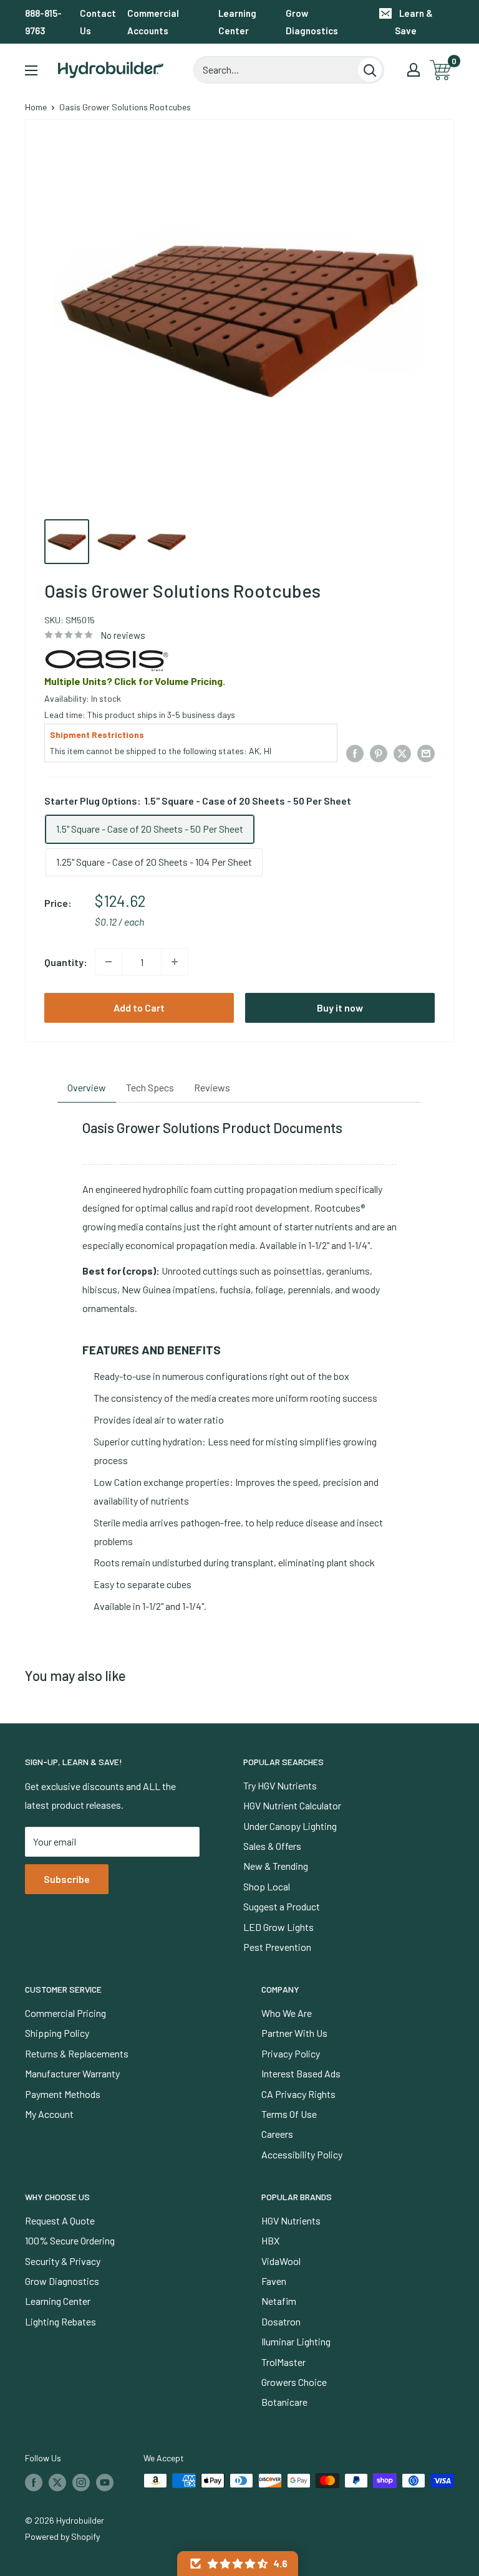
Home (36, 107)
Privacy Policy (291, 2053)
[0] (441, 70)
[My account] (414, 70)
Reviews (212, 1087)
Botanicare (284, 2402)
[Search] (370, 70)
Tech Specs (150, 1087)
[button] (238, 2564)
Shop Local (267, 1886)
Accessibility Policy (302, 2154)
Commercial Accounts (153, 22)
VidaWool (281, 2261)
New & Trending (276, 1866)
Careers (277, 2134)
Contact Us (98, 22)
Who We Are (287, 2013)
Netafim (279, 2301)
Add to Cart (139, 1008)
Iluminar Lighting (296, 2341)
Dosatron (281, 2321)
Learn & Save (414, 22)
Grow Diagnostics (312, 22)
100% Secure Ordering (70, 2240)
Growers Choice (294, 2382)
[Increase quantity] (175, 962)
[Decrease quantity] (109, 962)
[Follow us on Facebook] (34, 2482)
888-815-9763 (43, 22)
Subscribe (67, 1879)
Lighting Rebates (60, 2321)
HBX (270, 2240)
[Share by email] (426, 753)
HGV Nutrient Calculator (292, 1805)
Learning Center (237, 22)
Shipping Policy (57, 2033)
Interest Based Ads (301, 2073)
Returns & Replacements (77, 2053)
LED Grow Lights (278, 1927)
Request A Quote (60, 2220)
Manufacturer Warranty (72, 2073)
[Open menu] (31, 70)
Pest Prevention (277, 1947)
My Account (49, 2114)
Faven (274, 2281)
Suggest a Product (282, 1906)
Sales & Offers (272, 1846)
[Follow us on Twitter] (57, 2482)
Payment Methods (63, 2094)
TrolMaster (283, 2362)
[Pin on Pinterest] (379, 753)
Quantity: (66, 962)
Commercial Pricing (65, 2013)
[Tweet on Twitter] (402, 753)
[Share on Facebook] (355, 753)
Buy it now (340, 1008)
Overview (87, 1087)
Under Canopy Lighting (290, 1826)
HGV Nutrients (291, 2220)
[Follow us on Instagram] (81, 2482)
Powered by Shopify (62, 2536)
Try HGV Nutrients (280, 1785)
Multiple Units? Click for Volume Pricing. (135, 681)
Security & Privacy (63, 2261)
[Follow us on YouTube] (105, 2482)
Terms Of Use (289, 2114)
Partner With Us (294, 2033)
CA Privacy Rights (298, 2094)
